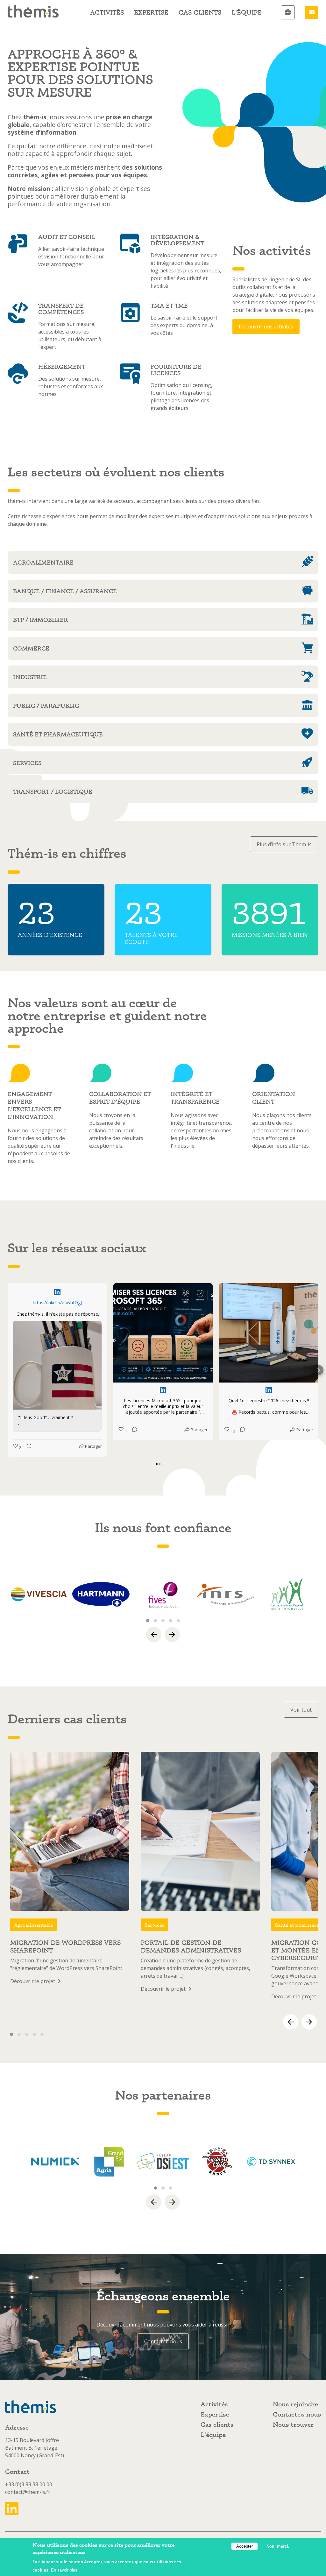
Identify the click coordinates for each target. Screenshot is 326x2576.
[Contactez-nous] (312, 12)
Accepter (244, 2546)
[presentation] (154, 1635)
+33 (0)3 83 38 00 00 (29, 2484)
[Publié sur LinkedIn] (57, 1292)
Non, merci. (278, 2546)
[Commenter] (27, 1447)
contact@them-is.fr (28, 2492)
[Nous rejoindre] (288, 12)
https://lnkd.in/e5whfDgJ (57, 1302)
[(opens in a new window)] (39, 1594)
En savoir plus (64, 2570)
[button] (8, 1370)
